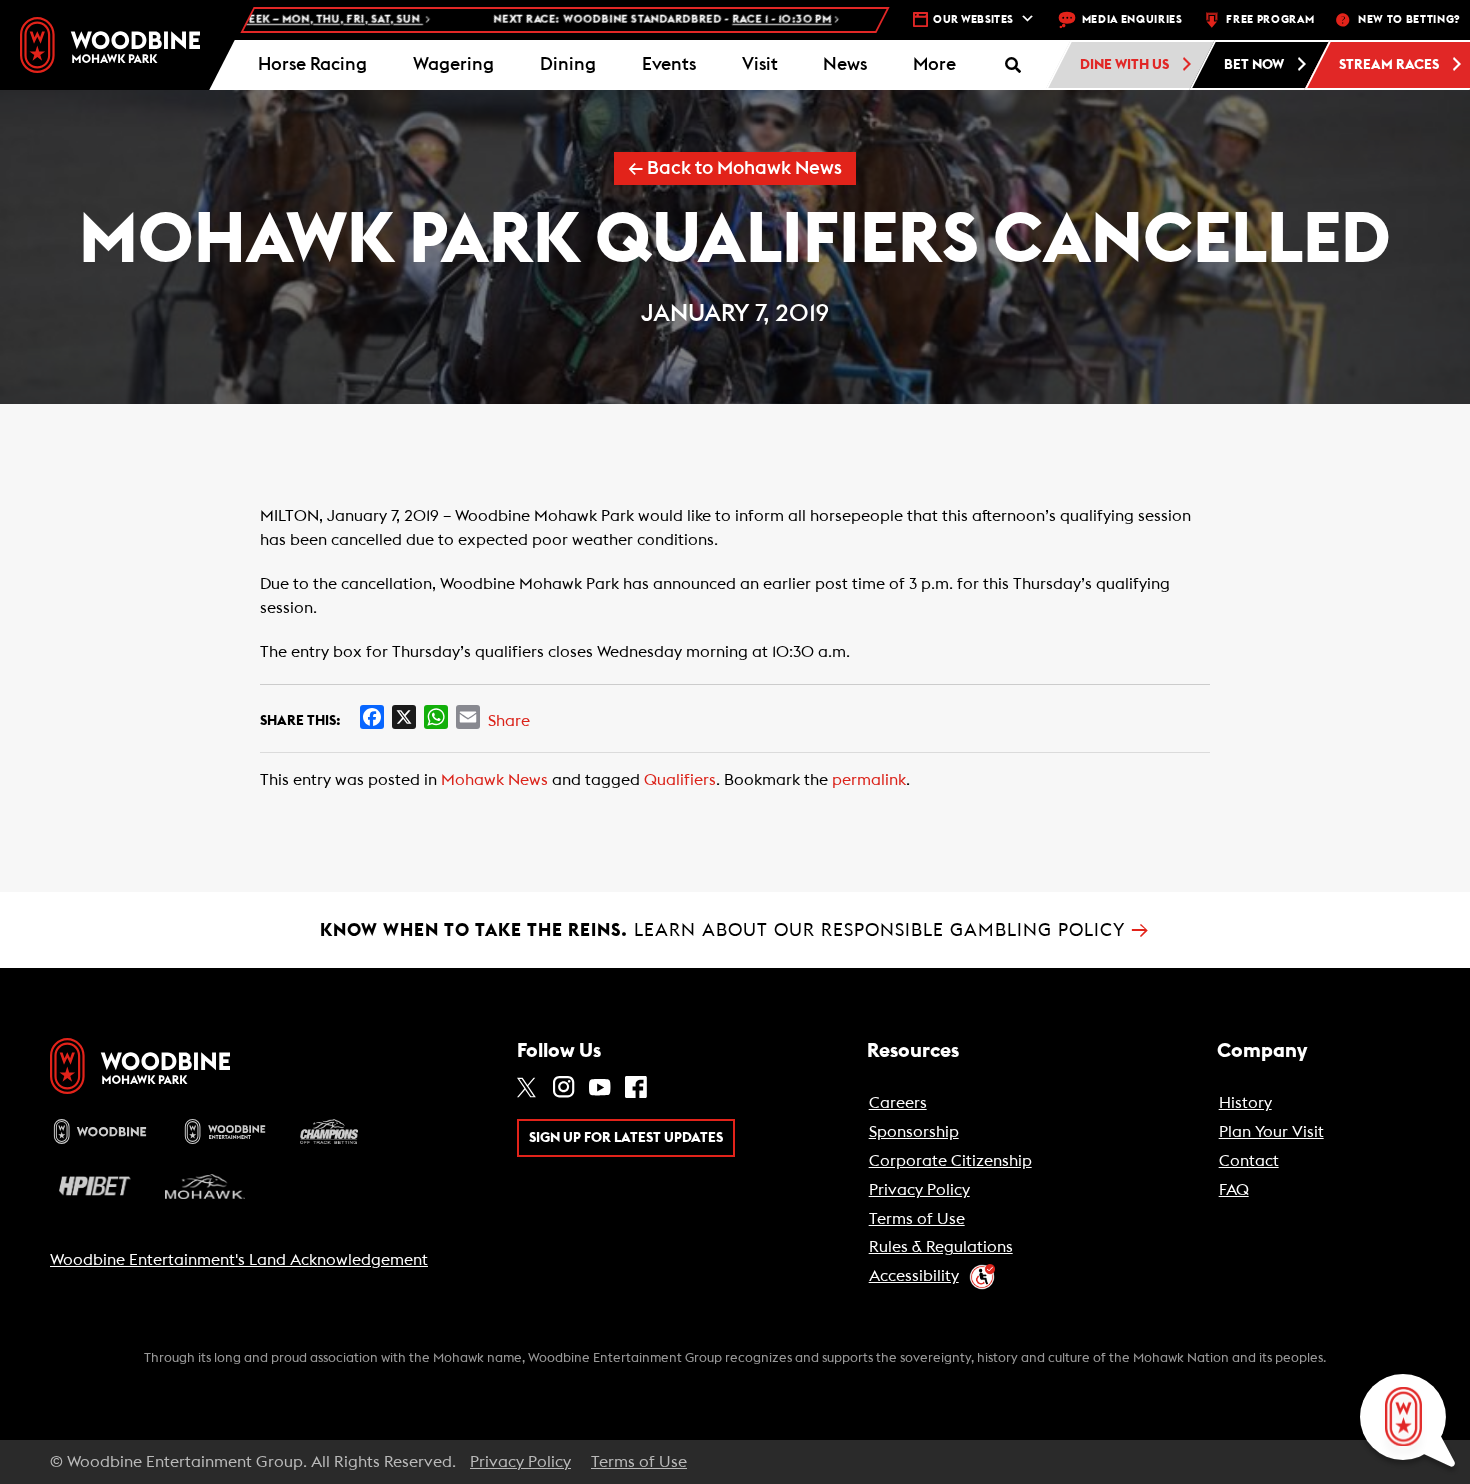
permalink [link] (869, 780)
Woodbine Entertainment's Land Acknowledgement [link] (239, 1260)
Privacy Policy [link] (919, 1190)
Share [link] (509, 721)
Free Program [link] (1270, 19)
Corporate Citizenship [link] (950, 1161)
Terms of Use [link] (917, 1219)
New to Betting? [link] (1409, 19)
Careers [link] (898, 1103)
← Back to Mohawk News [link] (735, 168)
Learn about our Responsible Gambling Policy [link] (735, 930)
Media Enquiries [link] (1132, 19)
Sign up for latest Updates (626, 1138)
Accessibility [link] (914, 1276)
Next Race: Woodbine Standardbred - (613, 19)
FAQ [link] (1234, 1190)
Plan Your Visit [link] (1271, 1132)
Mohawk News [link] (494, 780)
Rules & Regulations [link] (941, 1247)
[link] (110, 44)
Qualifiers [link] (680, 780)
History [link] (1245, 1103)
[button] (934, 65)
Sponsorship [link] (914, 1132)
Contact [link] (1249, 1161)
